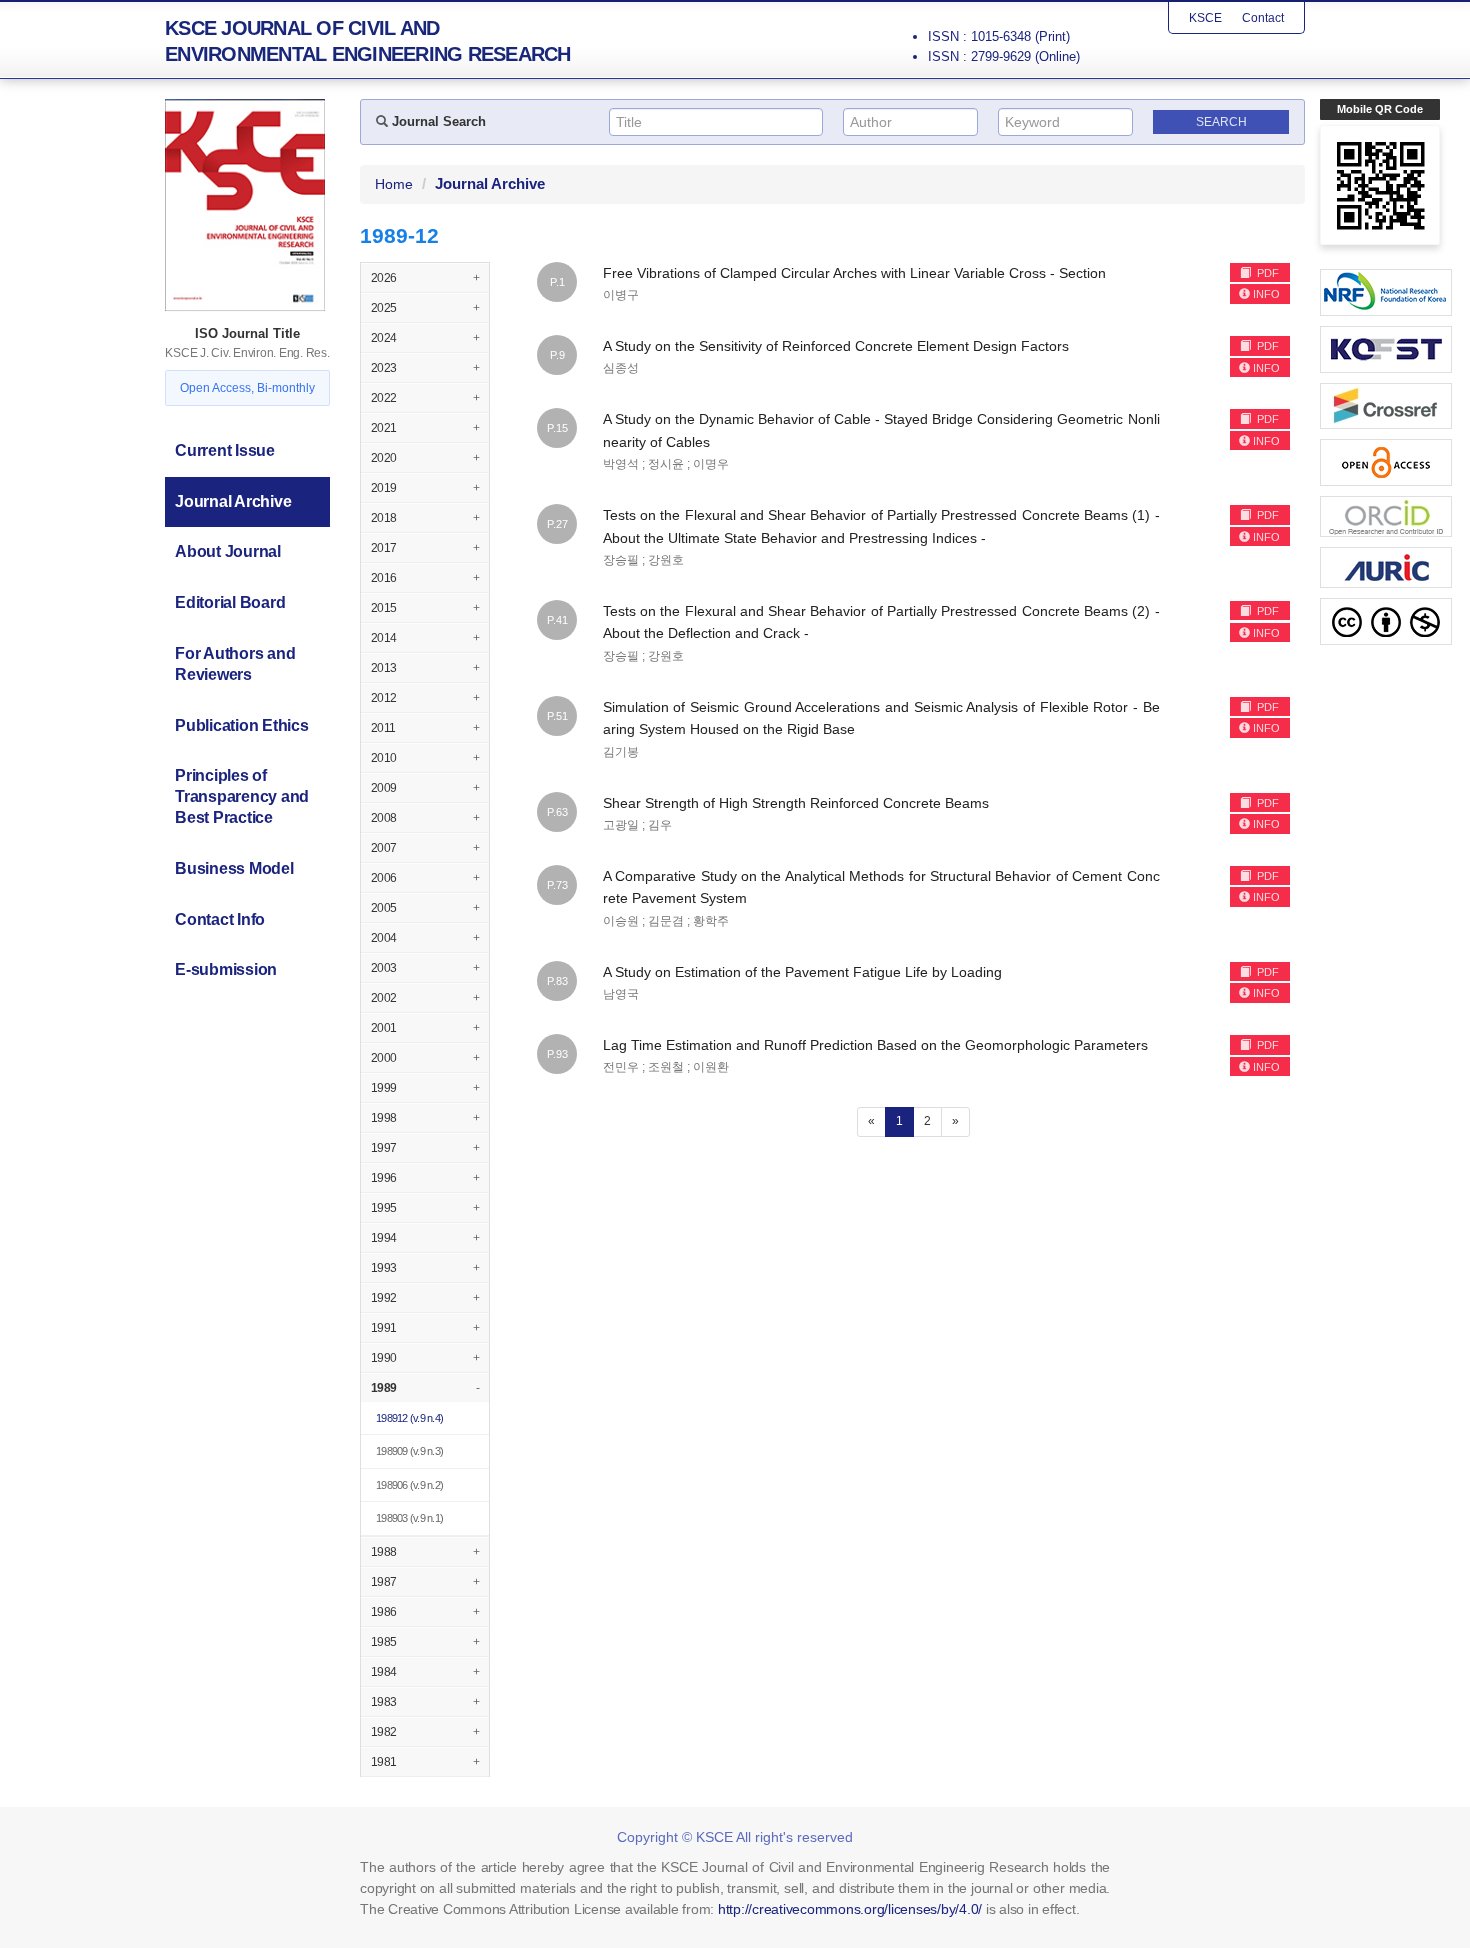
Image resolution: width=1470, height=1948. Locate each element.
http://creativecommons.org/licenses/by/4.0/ (850, 1909)
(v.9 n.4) (409, 1418)
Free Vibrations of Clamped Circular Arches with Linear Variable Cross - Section (854, 273)
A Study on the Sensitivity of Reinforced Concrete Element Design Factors (836, 346)
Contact (1263, 18)
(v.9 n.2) (409, 1485)
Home (394, 184)
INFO (1266, 294)
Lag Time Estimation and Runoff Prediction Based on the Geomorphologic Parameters (875, 1045)
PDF (1266, 273)
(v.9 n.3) (409, 1451)
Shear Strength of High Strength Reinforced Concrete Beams (796, 803)
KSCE (1205, 18)
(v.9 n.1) (409, 1518)
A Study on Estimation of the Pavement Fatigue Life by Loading (802, 972)
